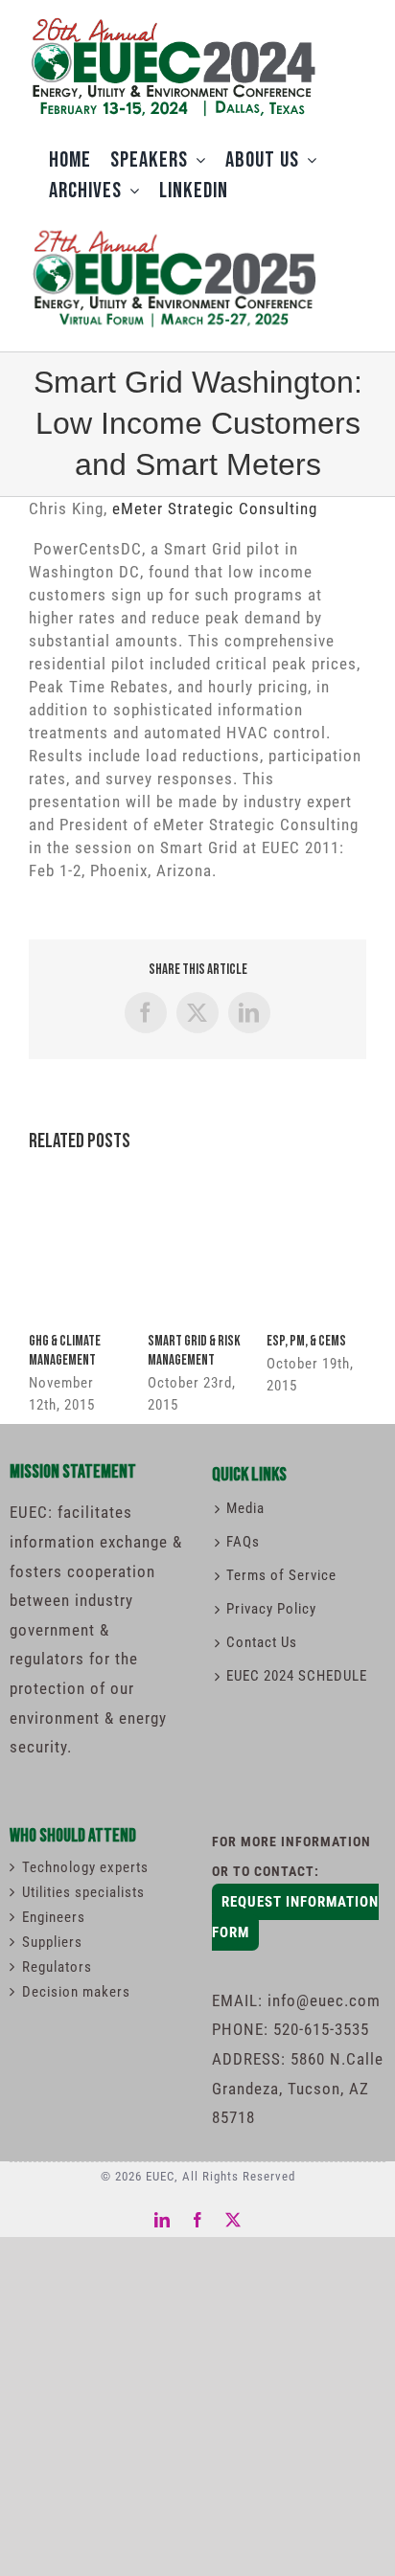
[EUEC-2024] (173, 22)
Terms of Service (281, 1575)
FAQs (243, 1542)
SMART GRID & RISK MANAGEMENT (194, 1351)
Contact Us (262, 1642)
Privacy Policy (271, 1609)
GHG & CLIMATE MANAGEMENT (65, 1351)
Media (245, 1508)
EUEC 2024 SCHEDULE (297, 1676)
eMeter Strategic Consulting (215, 508)
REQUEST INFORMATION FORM (295, 1917)
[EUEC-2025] (173, 228)
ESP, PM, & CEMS (306, 1341)
